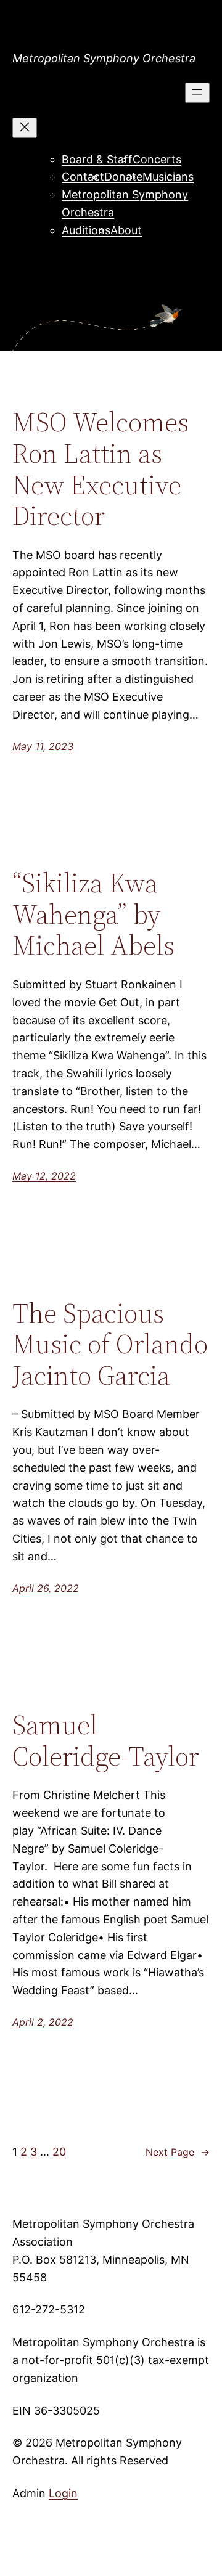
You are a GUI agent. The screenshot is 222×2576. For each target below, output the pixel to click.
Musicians (168, 177)
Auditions (86, 230)
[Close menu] (25, 128)
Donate (123, 177)
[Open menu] (197, 93)
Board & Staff (97, 159)
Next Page (178, 2152)
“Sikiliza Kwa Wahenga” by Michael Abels (93, 915)
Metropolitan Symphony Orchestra (104, 58)
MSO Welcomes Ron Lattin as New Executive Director (101, 469)
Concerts (157, 159)
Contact (83, 177)
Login (63, 2493)
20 (59, 2152)
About (126, 230)
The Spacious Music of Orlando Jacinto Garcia (110, 1345)
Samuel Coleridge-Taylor (106, 1741)
